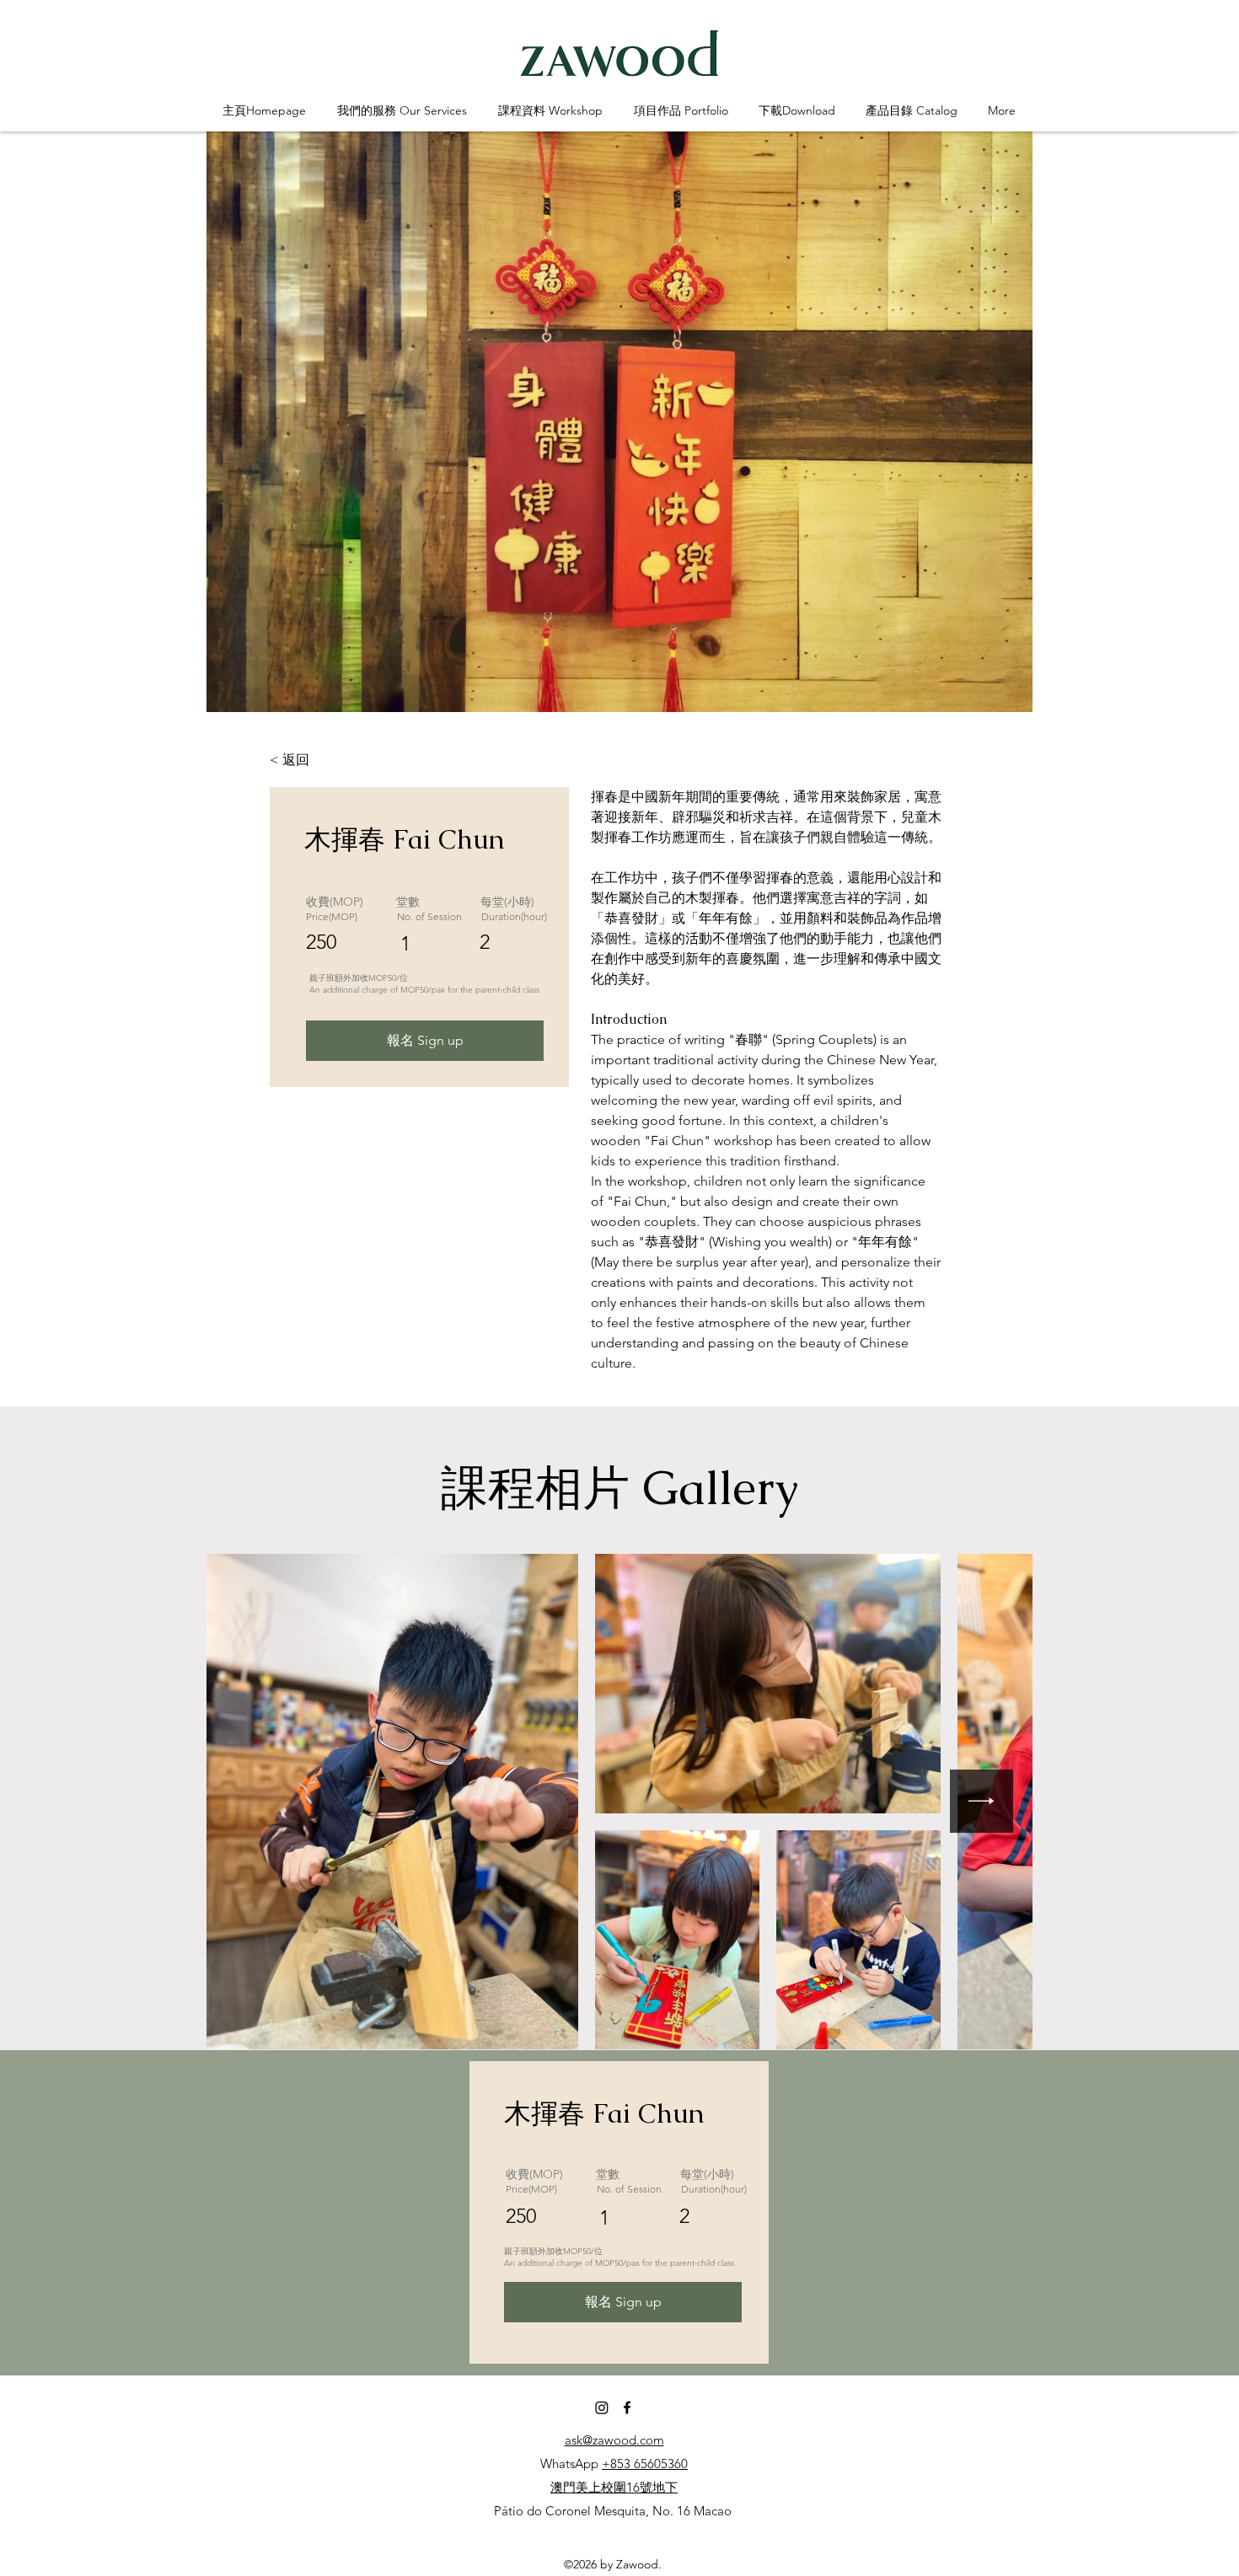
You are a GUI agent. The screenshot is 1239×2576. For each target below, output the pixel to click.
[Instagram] (602, 2407)
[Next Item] (982, 1801)
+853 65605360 (645, 2464)
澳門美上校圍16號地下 (614, 2487)
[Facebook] (627, 2407)
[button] (402, 111)
